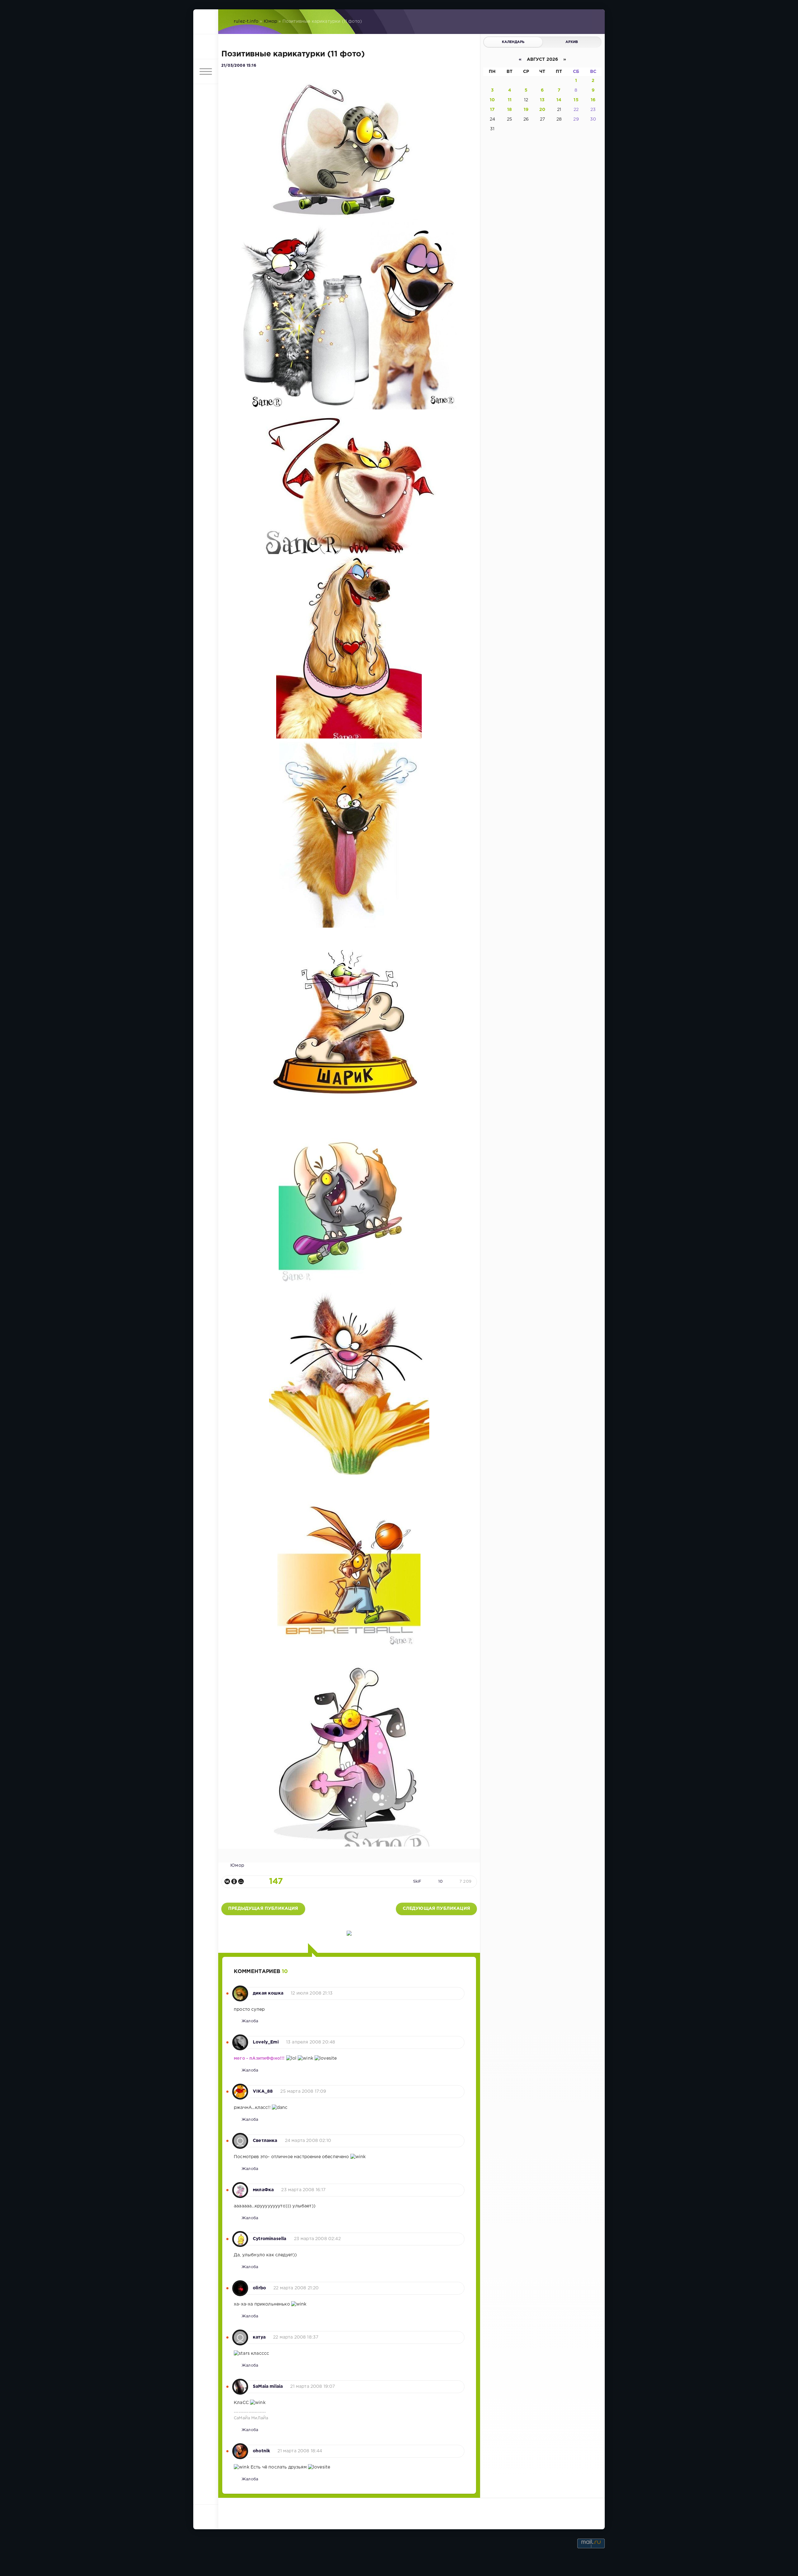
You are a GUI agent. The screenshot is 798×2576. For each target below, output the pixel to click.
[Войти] (206, 47)
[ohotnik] (240, 2448)
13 (542, 100)
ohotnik (261, 2451)
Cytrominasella (269, 2239)
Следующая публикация (436, 1909)
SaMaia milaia (268, 2387)
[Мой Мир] (241, 1881)
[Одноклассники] (234, 1881)
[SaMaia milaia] (240, 2383)
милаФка (263, 2190)
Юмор (271, 22)
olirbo (259, 2288)
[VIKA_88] (240, 2088)
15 (576, 100)
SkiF (417, 1882)
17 (492, 110)
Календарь (513, 42)
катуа (259, 2337)
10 (440, 1882)
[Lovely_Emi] (240, 2039)
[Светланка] (240, 2138)
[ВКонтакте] (227, 1881)
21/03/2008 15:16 (239, 66)
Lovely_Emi (266, 2042)
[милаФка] (240, 2187)
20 (542, 110)
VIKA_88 (263, 2091)
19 (526, 110)
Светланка (265, 2141)
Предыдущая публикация (263, 1909)
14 (559, 100)
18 (510, 110)
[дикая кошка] (240, 1990)
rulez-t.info (246, 22)
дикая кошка (268, 1993)
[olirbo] (240, 2285)
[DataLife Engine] (206, 22)
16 (593, 100)
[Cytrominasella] (240, 2236)
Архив (572, 42)
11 (510, 100)
